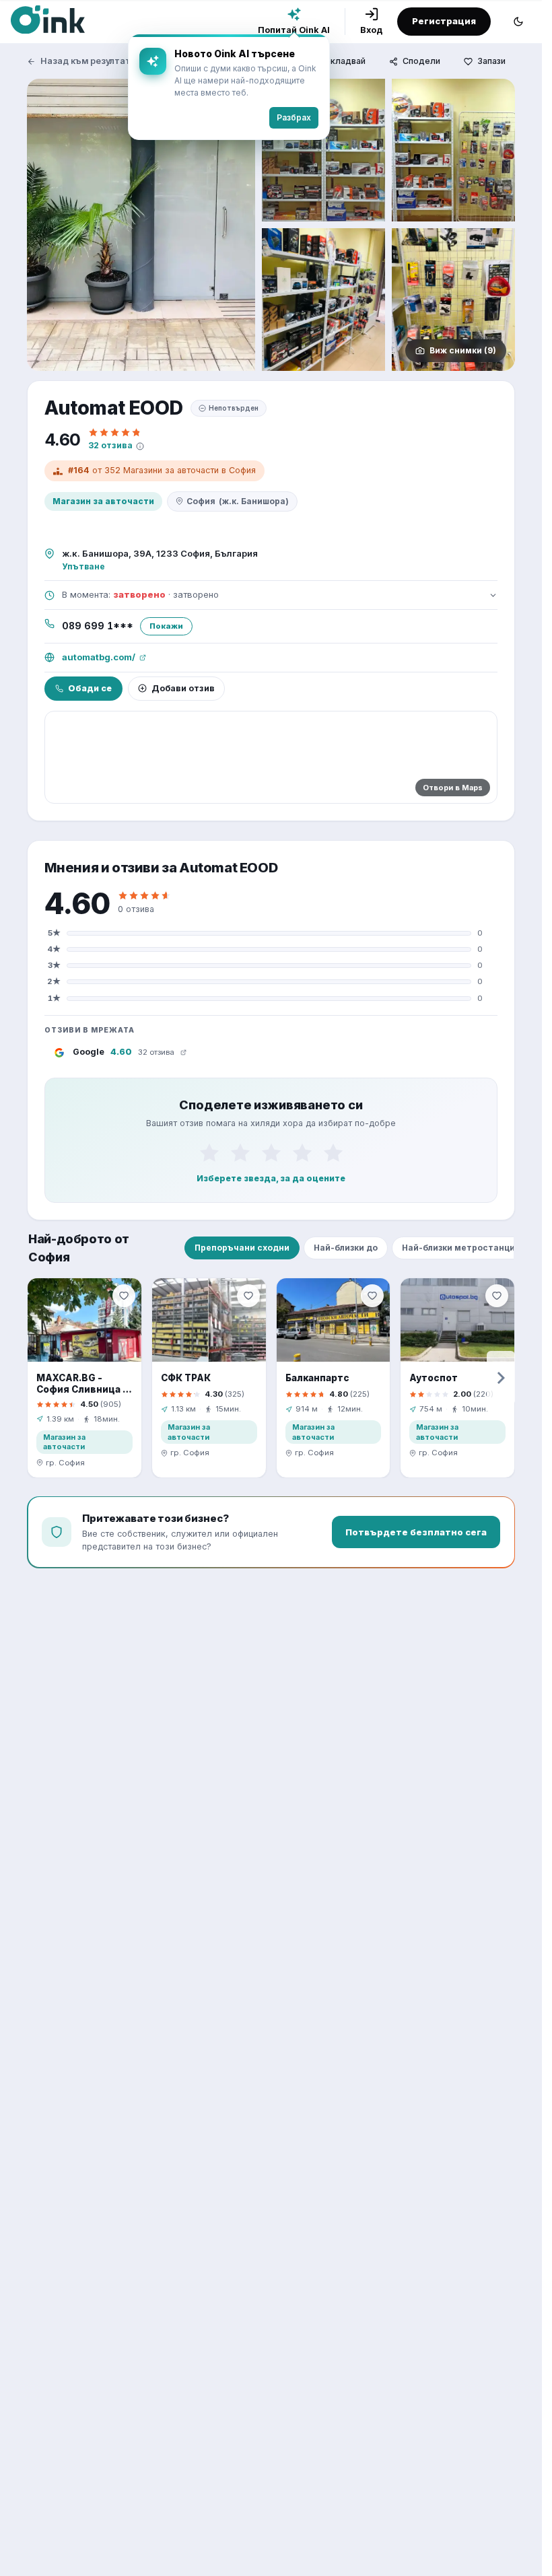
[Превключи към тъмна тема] (518, 22)
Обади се (90, 688)
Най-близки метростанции (461, 1248)
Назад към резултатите (94, 61)
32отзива (110, 445)
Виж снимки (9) (463, 350)
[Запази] (124, 1296)
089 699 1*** (98, 626)
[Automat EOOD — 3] (453, 150)
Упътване (83, 566)
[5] (333, 1153)
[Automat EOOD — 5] (453, 300)
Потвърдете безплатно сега (416, 1532)
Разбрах (294, 117)
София (238, 501)
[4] (302, 1153)
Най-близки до (346, 1248)
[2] (240, 1153)
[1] (209, 1153)
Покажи (166, 626)
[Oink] (48, 20)
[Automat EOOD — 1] (141, 225)
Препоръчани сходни (242, 1248)
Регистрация (444, 21)
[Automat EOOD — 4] (323, 300)
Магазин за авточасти (103, 501)
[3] (271, 1153)
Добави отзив (183, 688)
